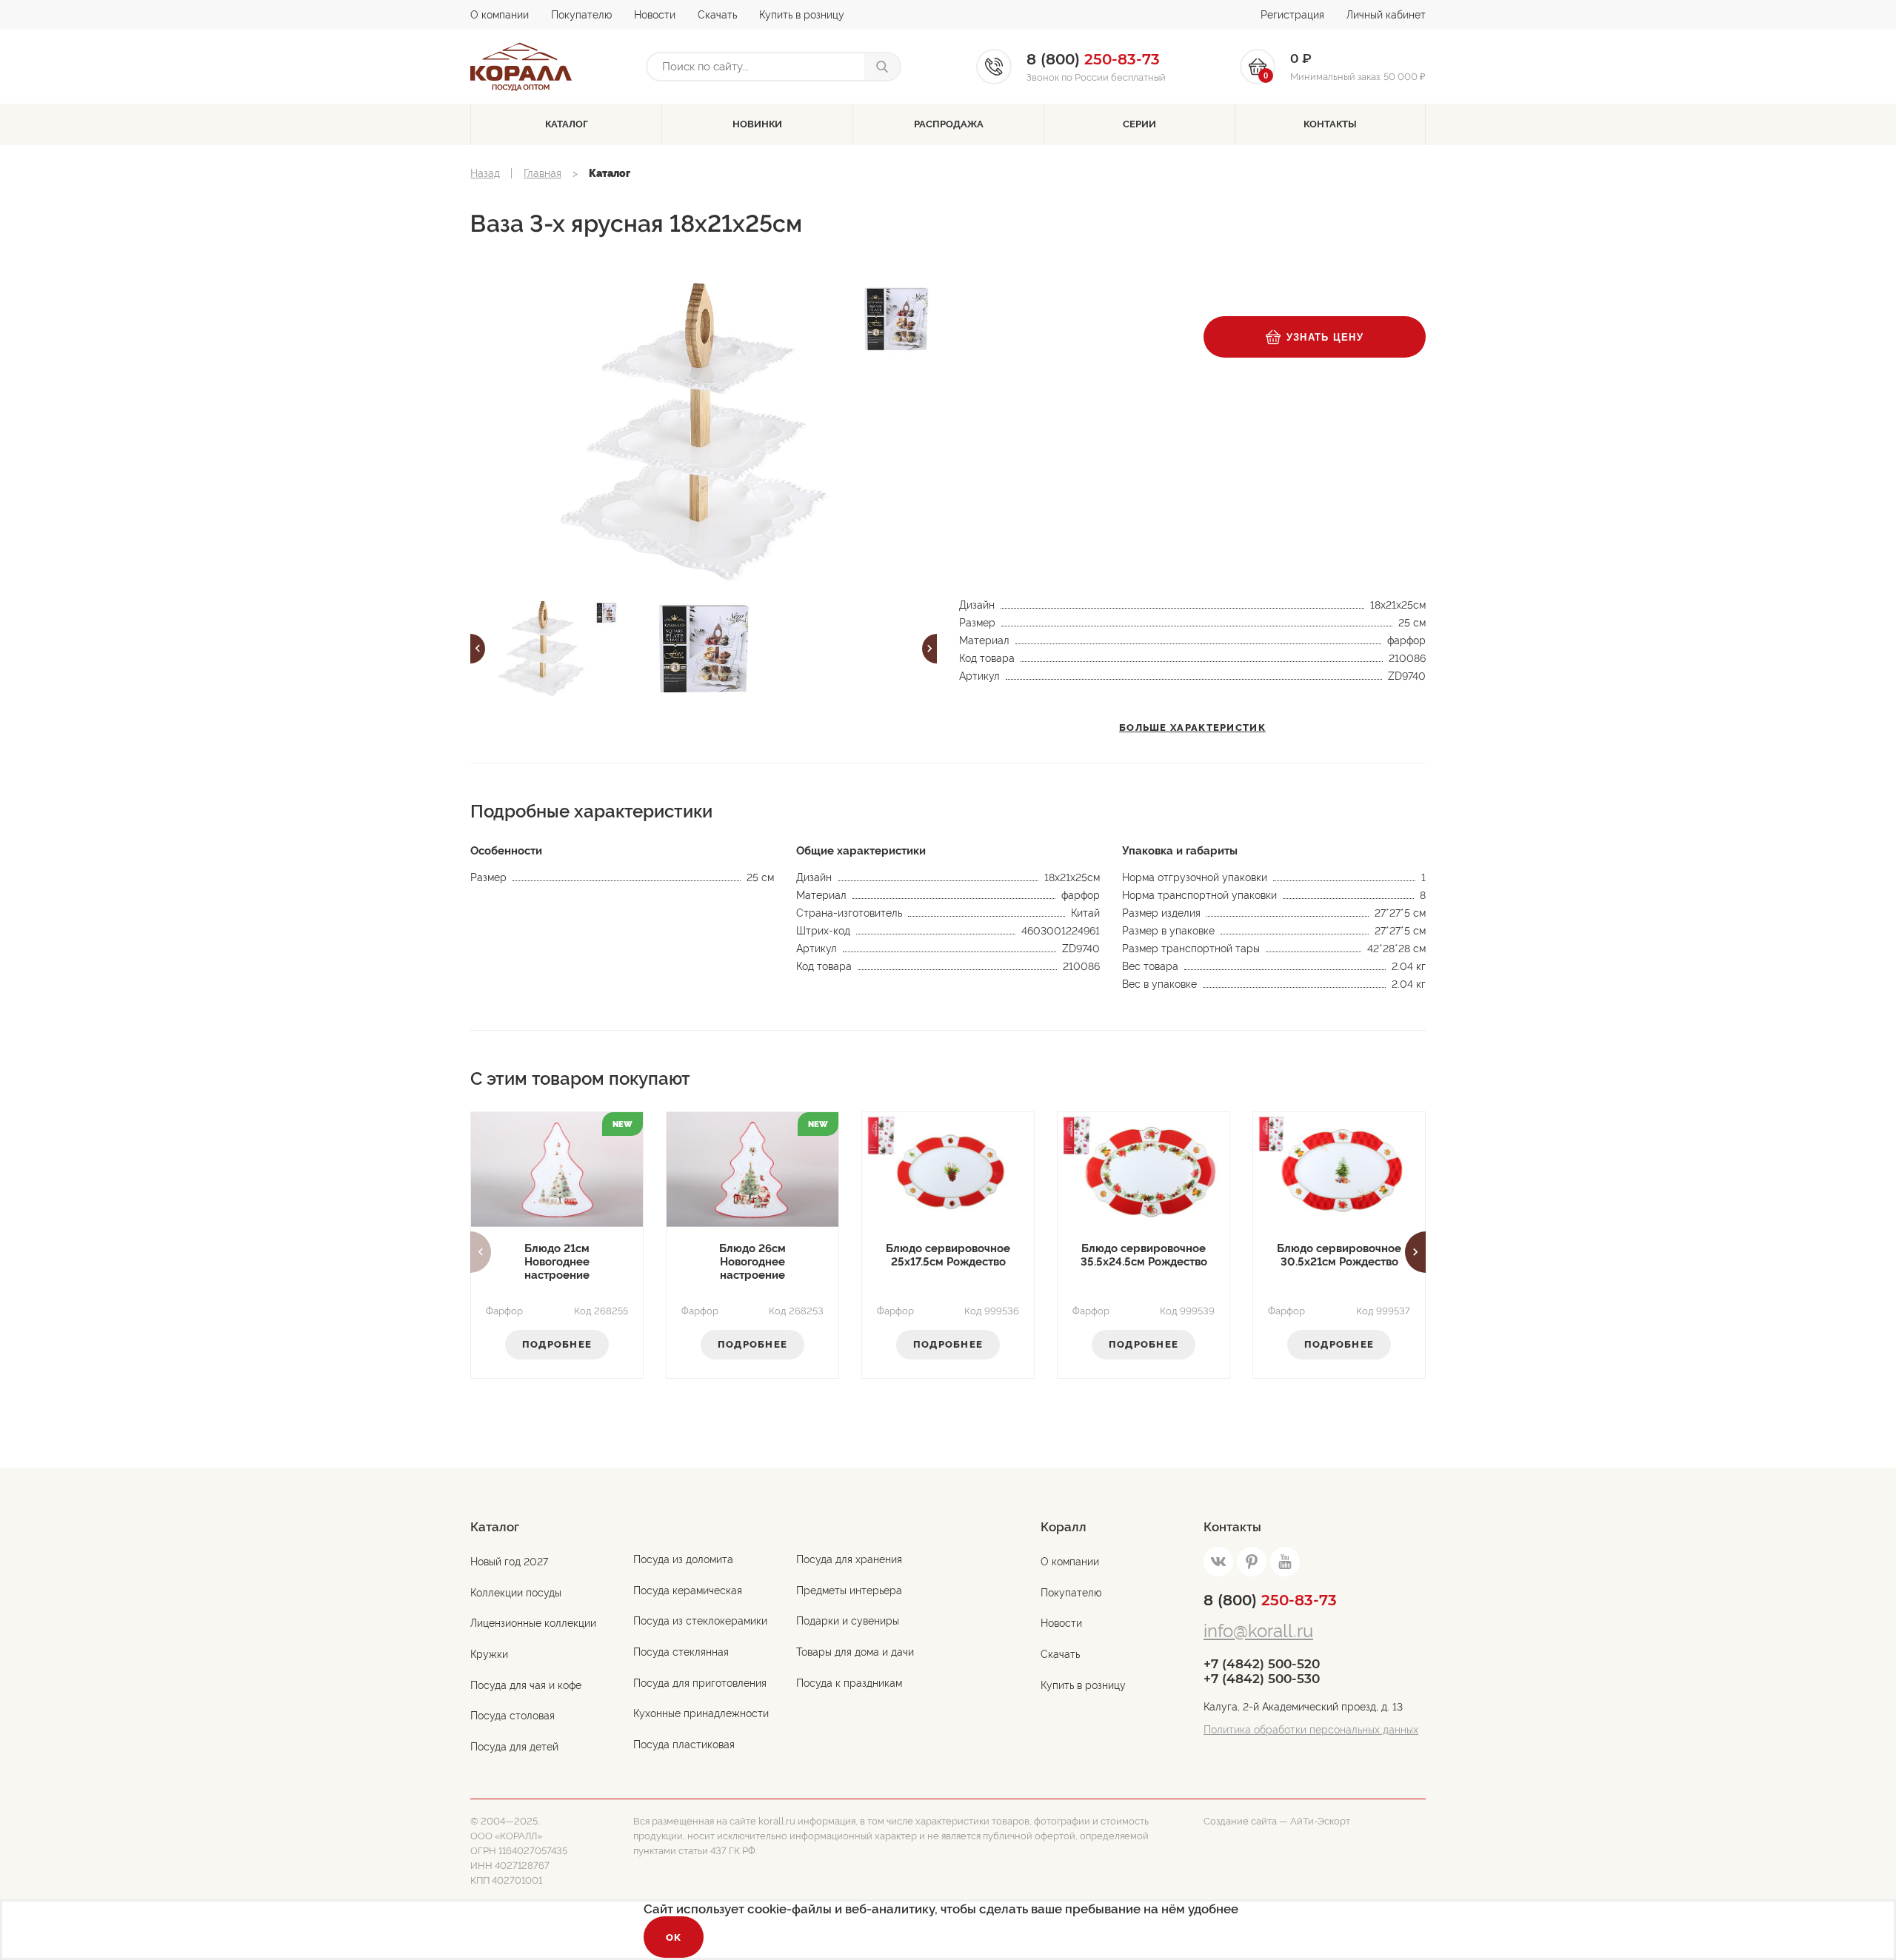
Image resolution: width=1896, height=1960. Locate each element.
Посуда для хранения (849, 1559)
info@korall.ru (1258, 1631)
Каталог (567, 124)
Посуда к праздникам (849, 1683)
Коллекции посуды (516, 1593)
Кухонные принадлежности (701, 1713)
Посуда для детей (514, 1747)
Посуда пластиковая (684, 1745)
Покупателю (581, 15)
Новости (655, 15)
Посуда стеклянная (681, 1652)
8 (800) (1270, 1600)
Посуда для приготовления (700, 1683)
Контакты (1330, 124)
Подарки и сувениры (848, 1621)
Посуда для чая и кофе (526, 1685)
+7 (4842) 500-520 (1262, 1664)
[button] (478, 649)
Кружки (489, 1654)
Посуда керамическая (688, 1591)
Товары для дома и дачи (855, 1652)
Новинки (757, 124)
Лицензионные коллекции (533, 1623)
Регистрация (1292, 15)
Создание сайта (1240, 1821)
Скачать (717, 15)
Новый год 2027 (509, 1562)
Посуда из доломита (683, 1559)
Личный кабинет (1386, 15)
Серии (1139, 124)
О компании (500, 15)
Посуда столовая (513, 1716)
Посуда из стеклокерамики (700, 1621)
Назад (485, 173)
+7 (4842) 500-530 (1262, 1679)
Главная (543, 173)
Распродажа (949, 124)
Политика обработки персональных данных (1311, 1730)
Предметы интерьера (849, 1591)
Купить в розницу (802, 15)
